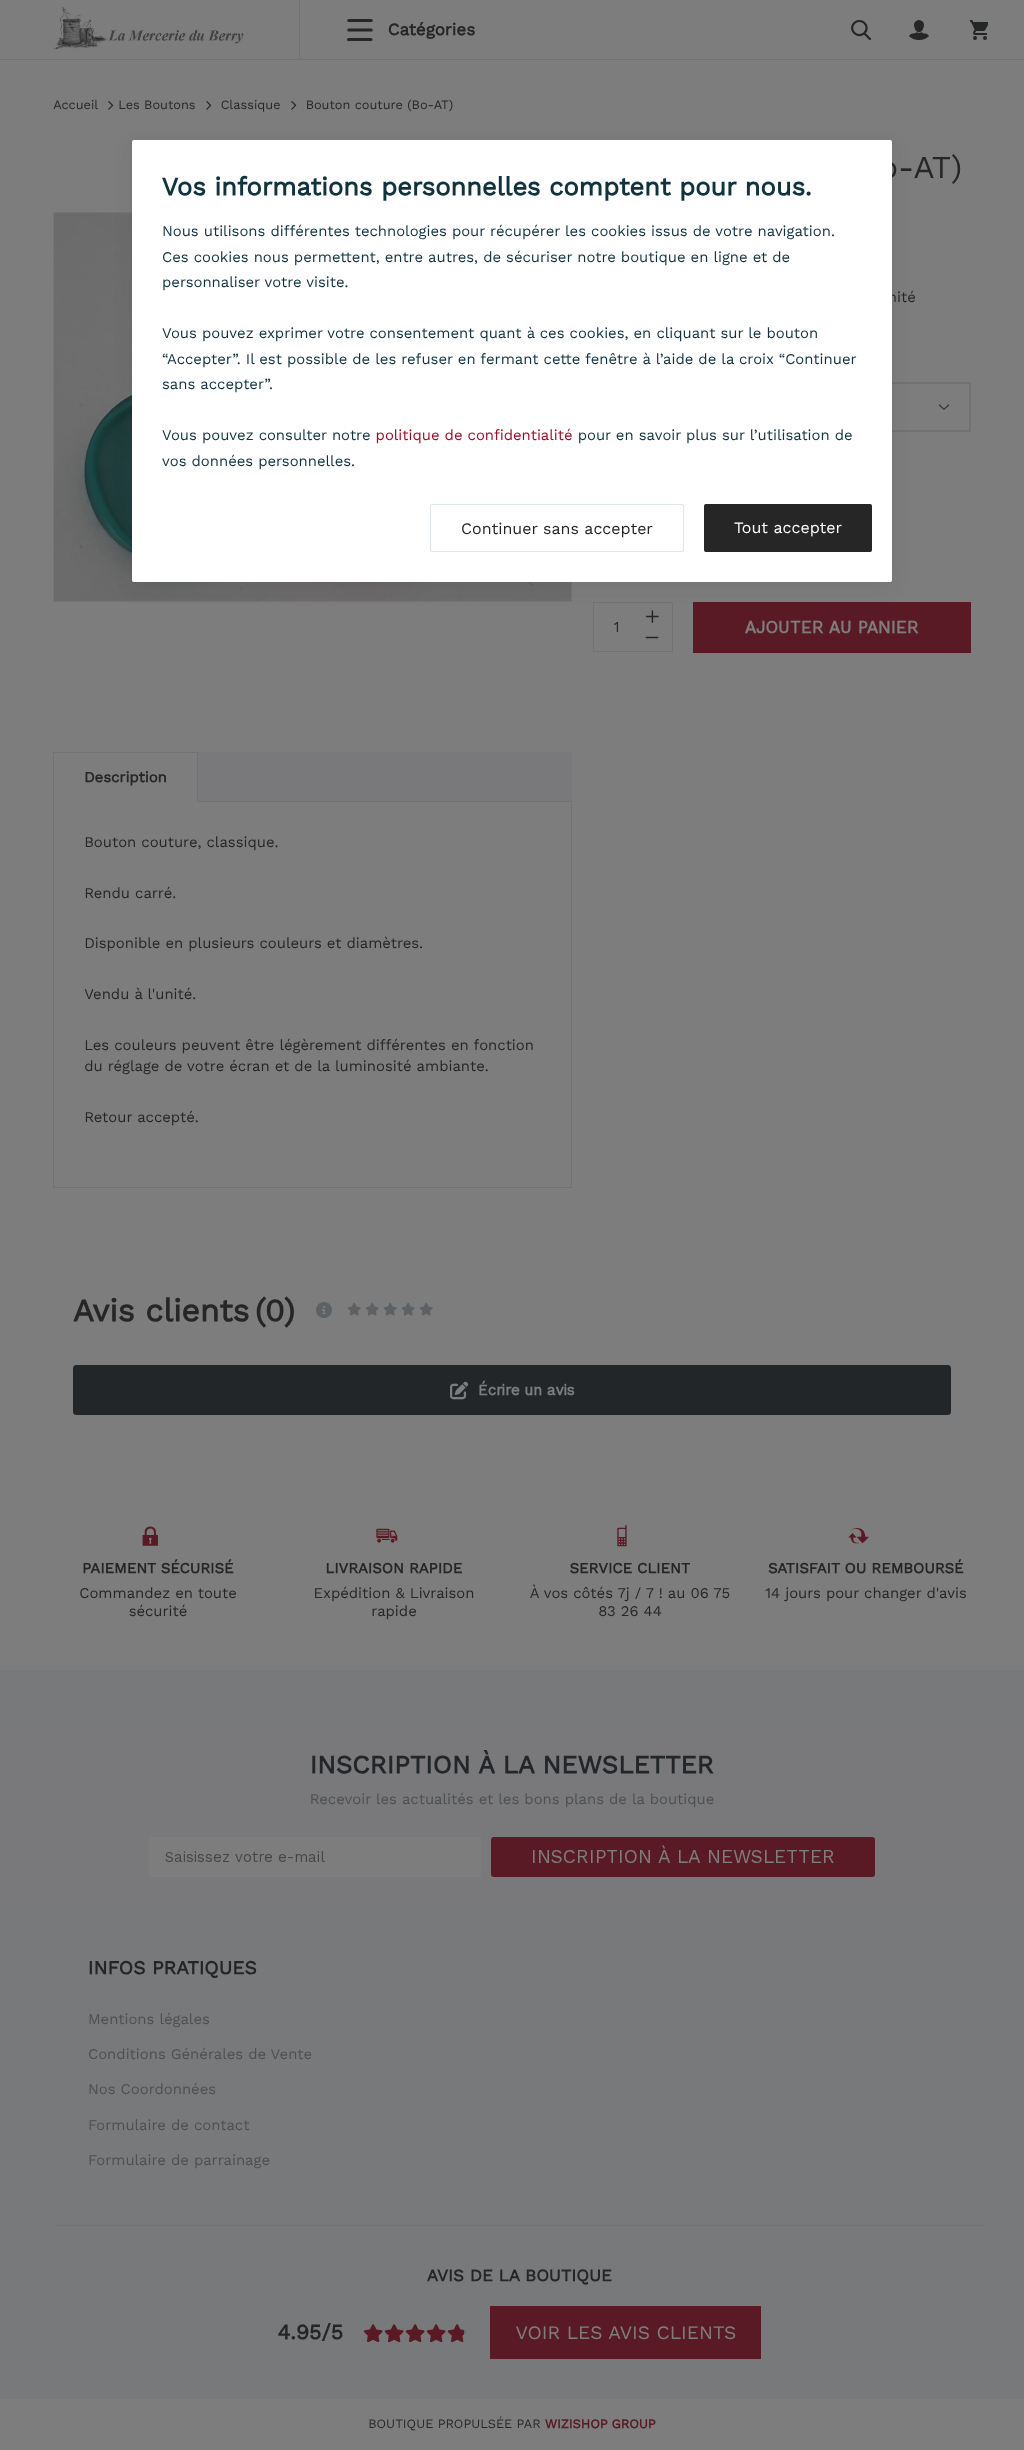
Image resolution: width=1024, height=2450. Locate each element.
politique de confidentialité (474, 435)
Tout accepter (788, 527)
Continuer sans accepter (557, 528)
